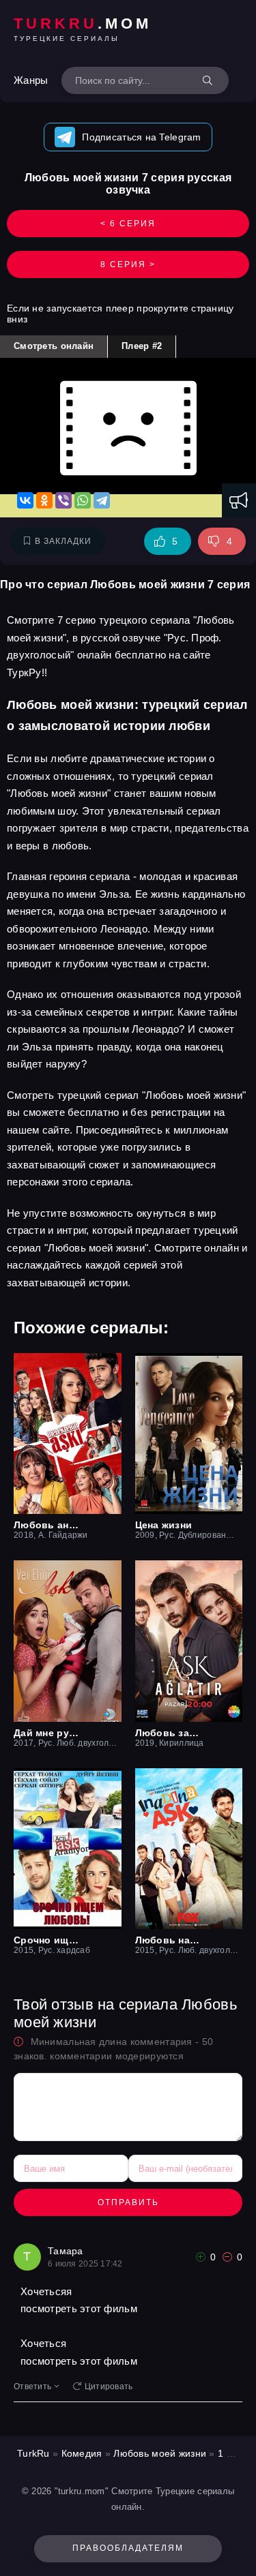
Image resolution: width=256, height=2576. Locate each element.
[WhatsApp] (83, 500)
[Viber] (63, 500)
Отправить (128, 2202)
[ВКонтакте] (25, 500)
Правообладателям (128, 2548)
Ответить (32, 2386)
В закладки (63, 541)
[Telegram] (102, 500)
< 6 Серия (128, 224)
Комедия (82, 2453)
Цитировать (109, 2386)
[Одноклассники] (44, 500)
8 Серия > (128, 264)
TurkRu (33, 2453)
